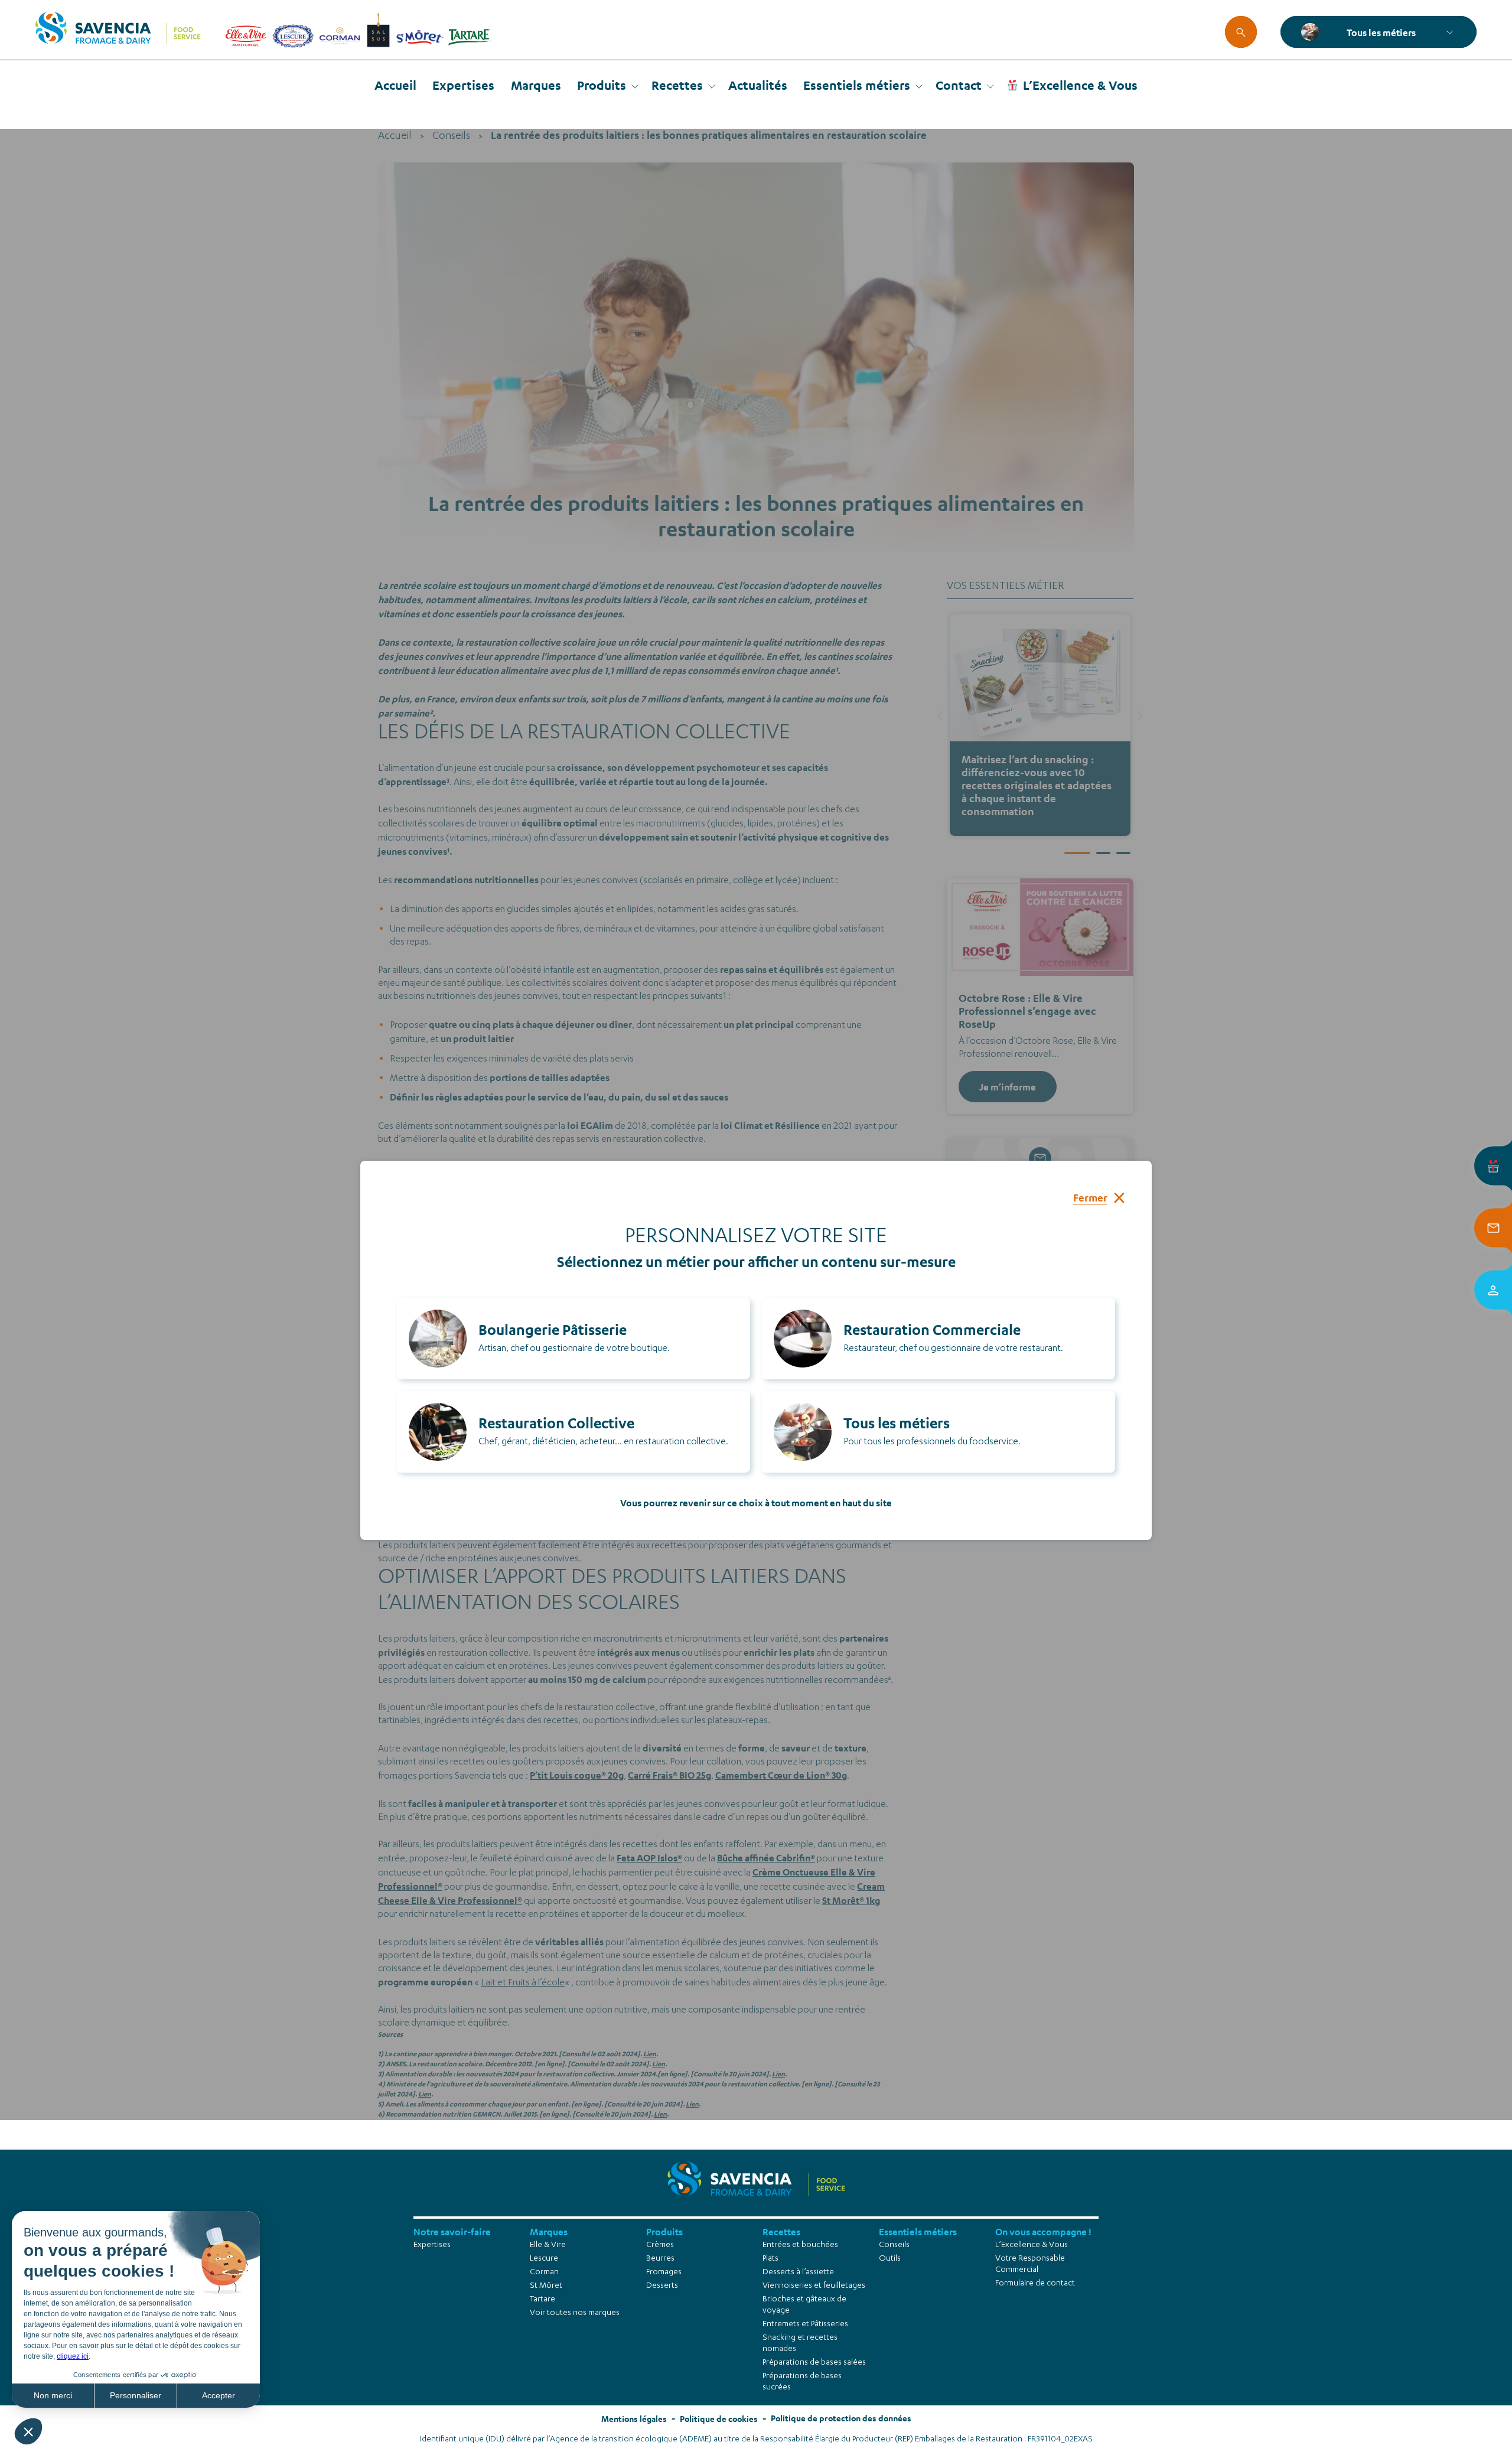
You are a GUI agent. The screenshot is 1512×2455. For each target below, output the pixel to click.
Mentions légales (634, 2419)
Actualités (758, 85)
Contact (959, 85)
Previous (940, 715)
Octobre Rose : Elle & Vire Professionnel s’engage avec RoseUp (1027, 1011)
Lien (650, 2054)
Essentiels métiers (857, 85)
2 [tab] (1103, 853)
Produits (602, 85)
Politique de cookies (719, 2419)
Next (1140, 715)
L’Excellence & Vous (1080, 85)
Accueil (395, 85)
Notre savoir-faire (452, 2231)
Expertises (463, 85)
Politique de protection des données (841, 2418)
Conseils (451, 136)
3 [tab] (1123, 853)
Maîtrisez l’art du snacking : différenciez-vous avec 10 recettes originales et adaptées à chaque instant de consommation (1037, 785)
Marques (536, 85)
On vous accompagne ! (1043, 2231)
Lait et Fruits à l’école (523, 1984)
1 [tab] (1077, 853)
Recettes (677, 85)
